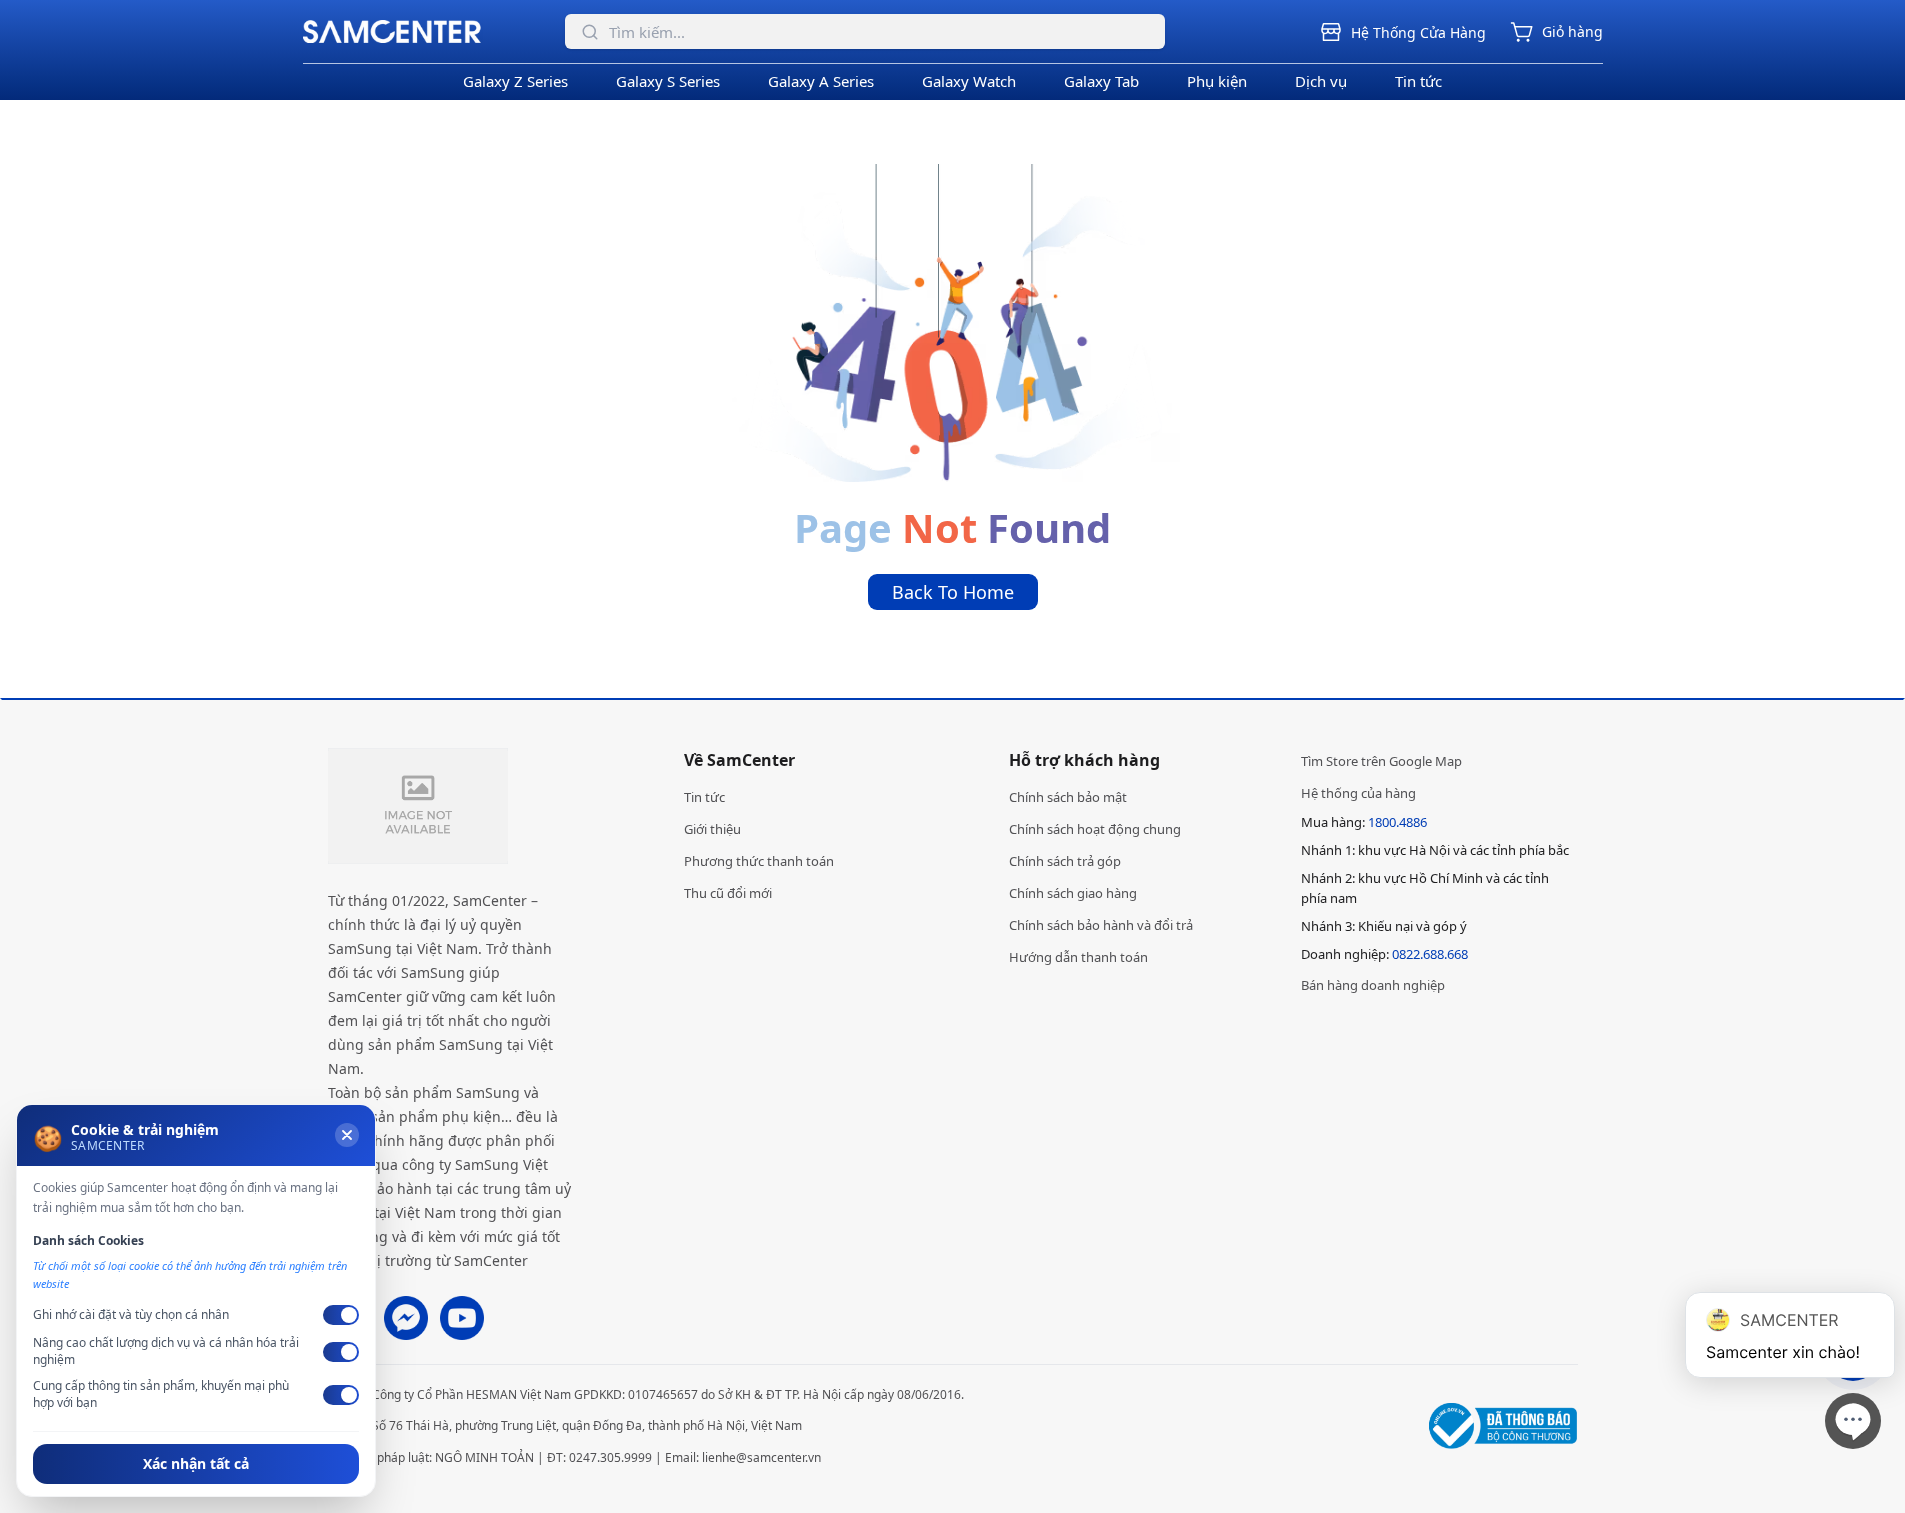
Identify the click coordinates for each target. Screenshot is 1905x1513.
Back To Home (953, 592)
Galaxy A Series (821, 81)
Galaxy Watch (969, 81)
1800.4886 (1397, 822)
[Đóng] (347, 1135)
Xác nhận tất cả (196, 1463)
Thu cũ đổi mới (728, 893)
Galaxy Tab (1101, 81)
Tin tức (1418, 81)
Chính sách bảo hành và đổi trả (1101, 925)
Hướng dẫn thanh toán (1078, 957)
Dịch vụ (1321, 81)
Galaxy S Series (668, 81)
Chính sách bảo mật (1068, 797)
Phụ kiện (1217, 81)
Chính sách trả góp (1065, 861)
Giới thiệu (712, 829)
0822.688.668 (1430, 954)
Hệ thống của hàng (1358, 793)
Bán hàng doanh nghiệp (1373, 985)
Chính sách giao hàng (1073, 893)
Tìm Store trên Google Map (1381, 761)
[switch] (341, 1315)
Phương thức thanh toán (759, 861)
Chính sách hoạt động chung (1095, 829)
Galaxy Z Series (515, 81)
